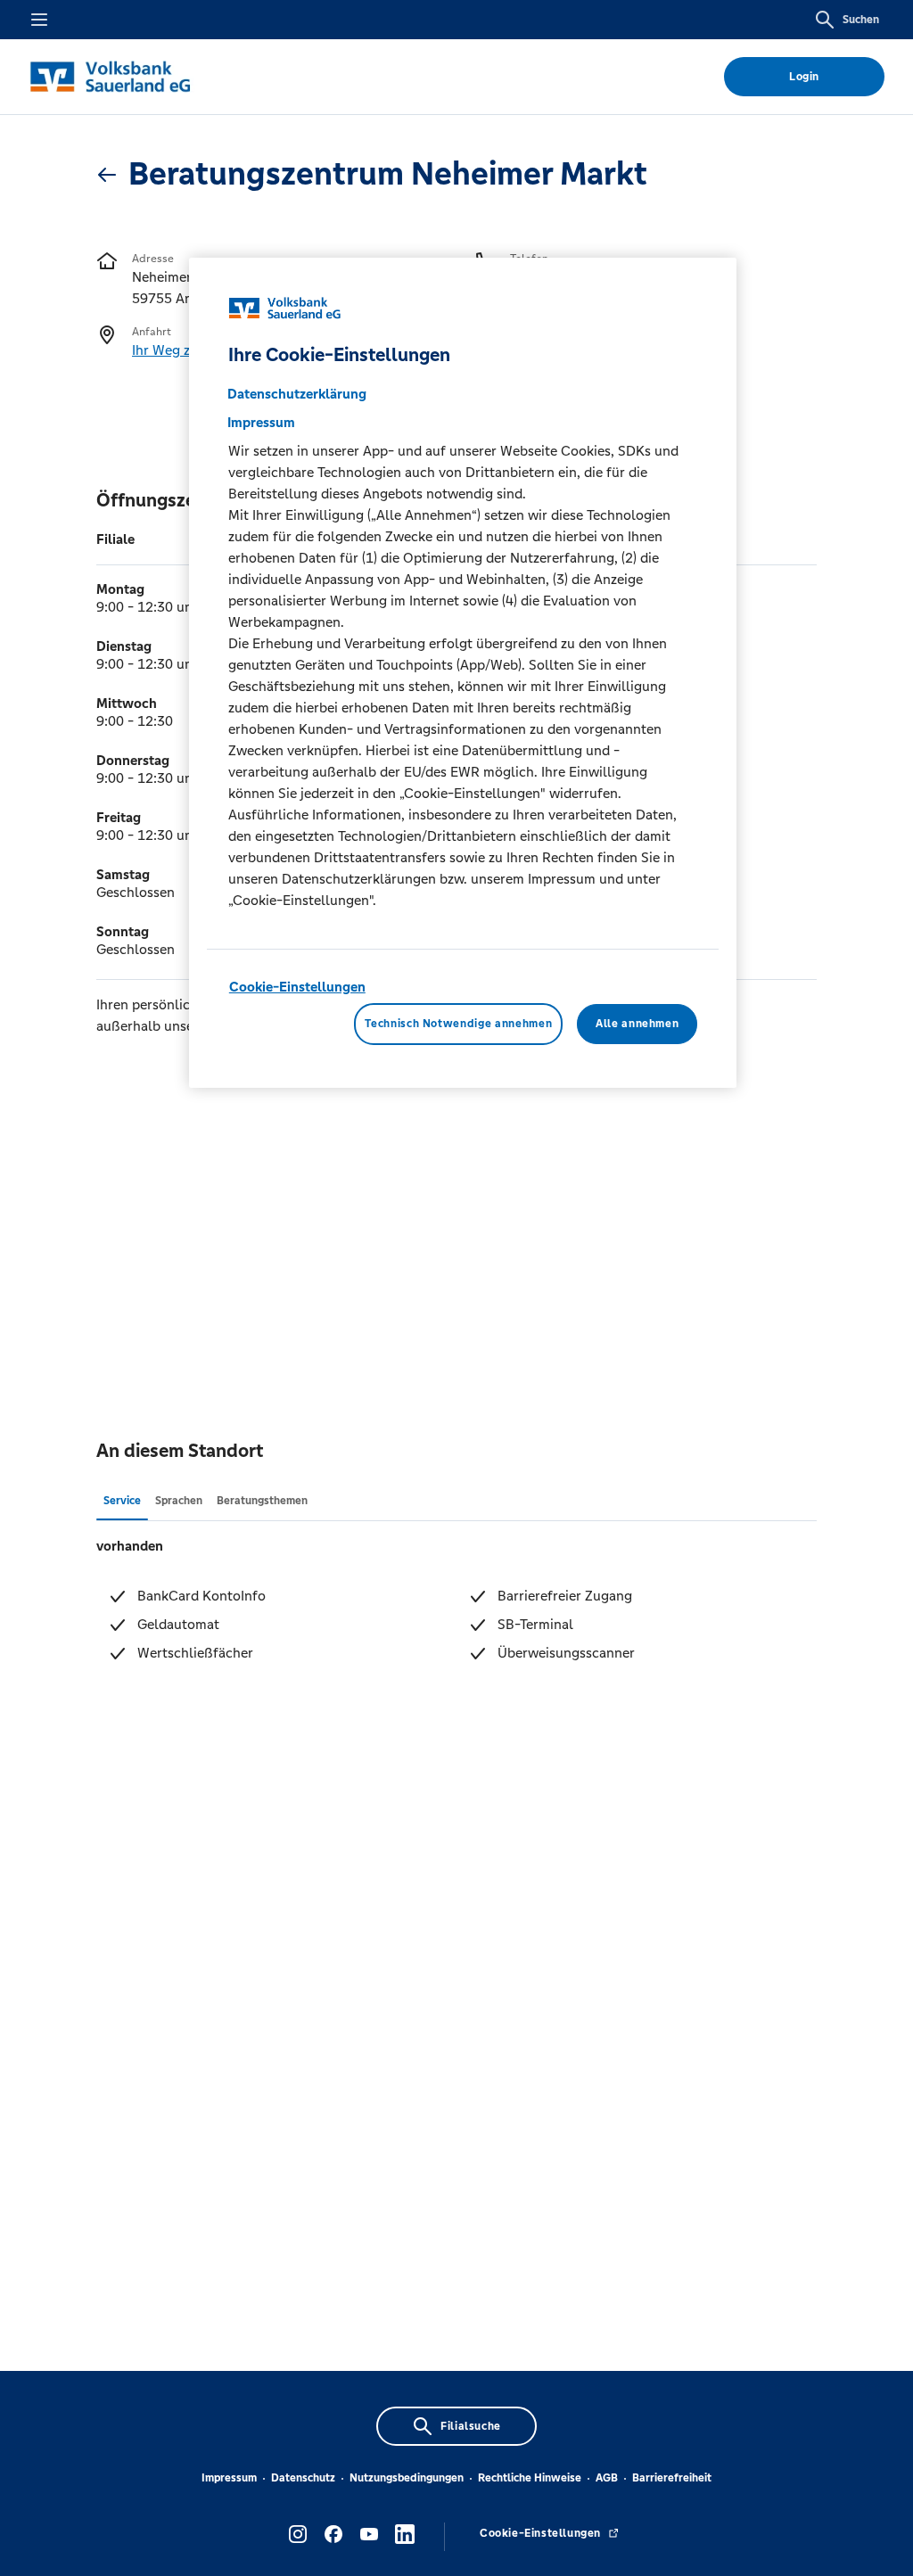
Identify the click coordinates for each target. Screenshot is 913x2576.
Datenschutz (303, 2478)
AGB (607, 2478)
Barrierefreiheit (672, 2478)
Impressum (229, 2478)
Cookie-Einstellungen (297, 987)
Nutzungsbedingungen (407, 2478)
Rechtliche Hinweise (530, 2478)
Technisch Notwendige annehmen (458, 1024)
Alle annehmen (637, 1024)
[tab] (122, 1500)
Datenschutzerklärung (297, 394)
